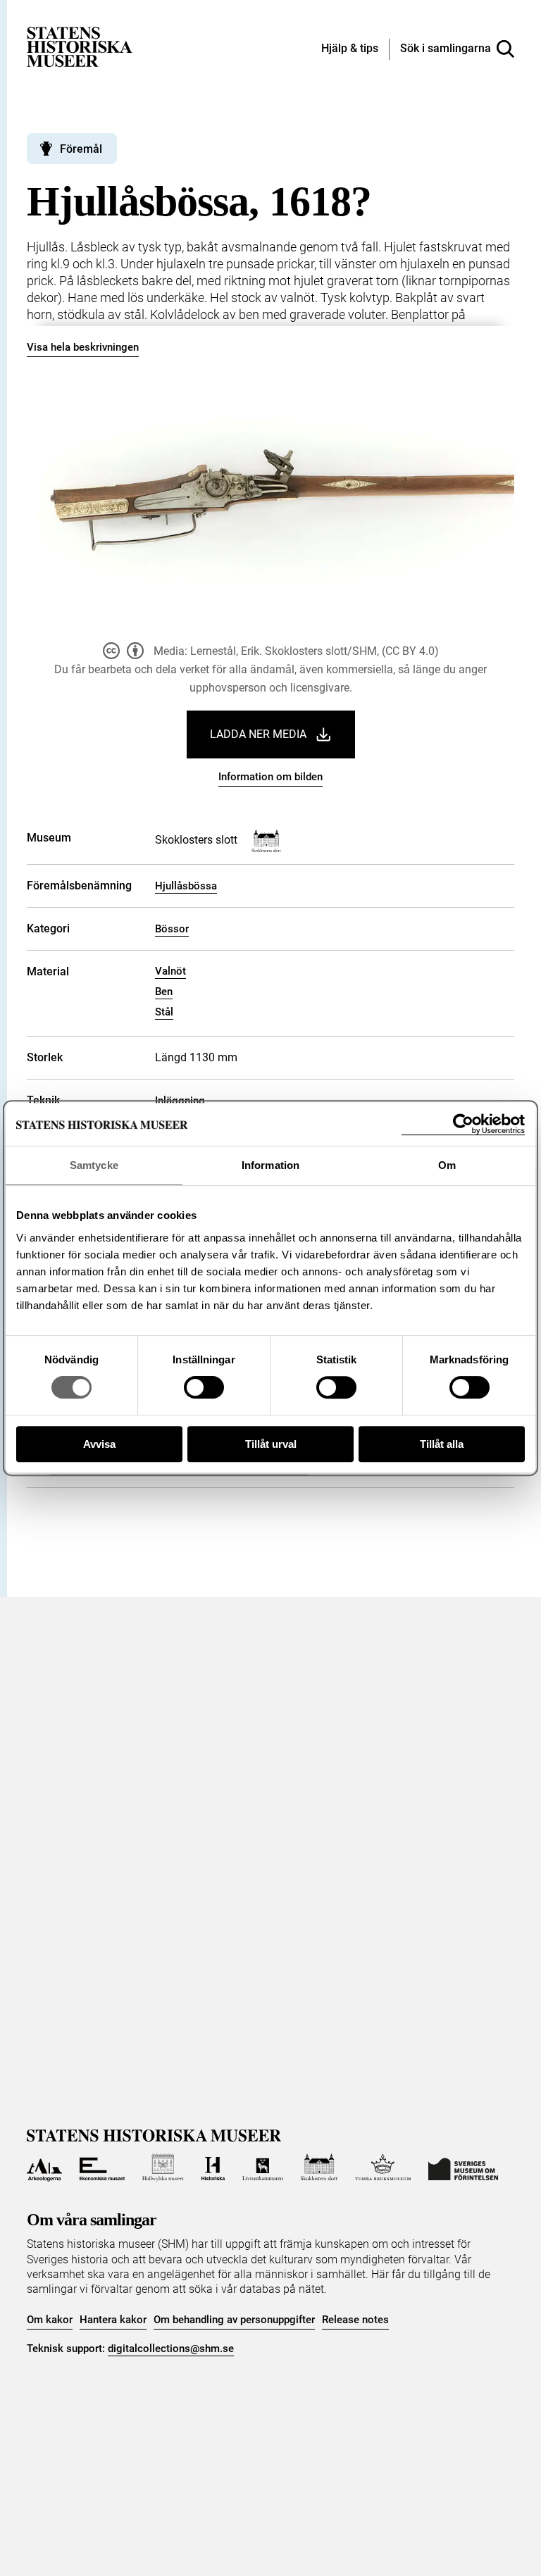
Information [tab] (270, 1165)
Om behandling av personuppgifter (234, 2320)
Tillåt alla (442, 1444)
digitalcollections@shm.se (171, 2349)
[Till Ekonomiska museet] (102, 2168)
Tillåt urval (271, 1444)
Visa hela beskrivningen (83, 347)
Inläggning (180, 1101)
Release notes (355, 2320)
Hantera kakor (113, 2320)
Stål (164, 1012)
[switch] (204, 1387)
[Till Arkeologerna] (44, 2168)
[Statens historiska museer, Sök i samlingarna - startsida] (80, 46)
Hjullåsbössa (186, 886)
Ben (164, 992)
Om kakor (50, 2320)
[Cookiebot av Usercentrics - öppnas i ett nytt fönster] (463, 1124)
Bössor (172, 929)
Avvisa (99, 1444)
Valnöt (170, 971)
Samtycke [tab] (94, 1165)
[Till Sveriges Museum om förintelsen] (463, 2168)
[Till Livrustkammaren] (263, 2168)
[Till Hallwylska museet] (163, 2168)
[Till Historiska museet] (213, 2168)
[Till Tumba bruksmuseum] (383, 2168)
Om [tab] (447, 1165)
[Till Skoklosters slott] (319, 2168)
